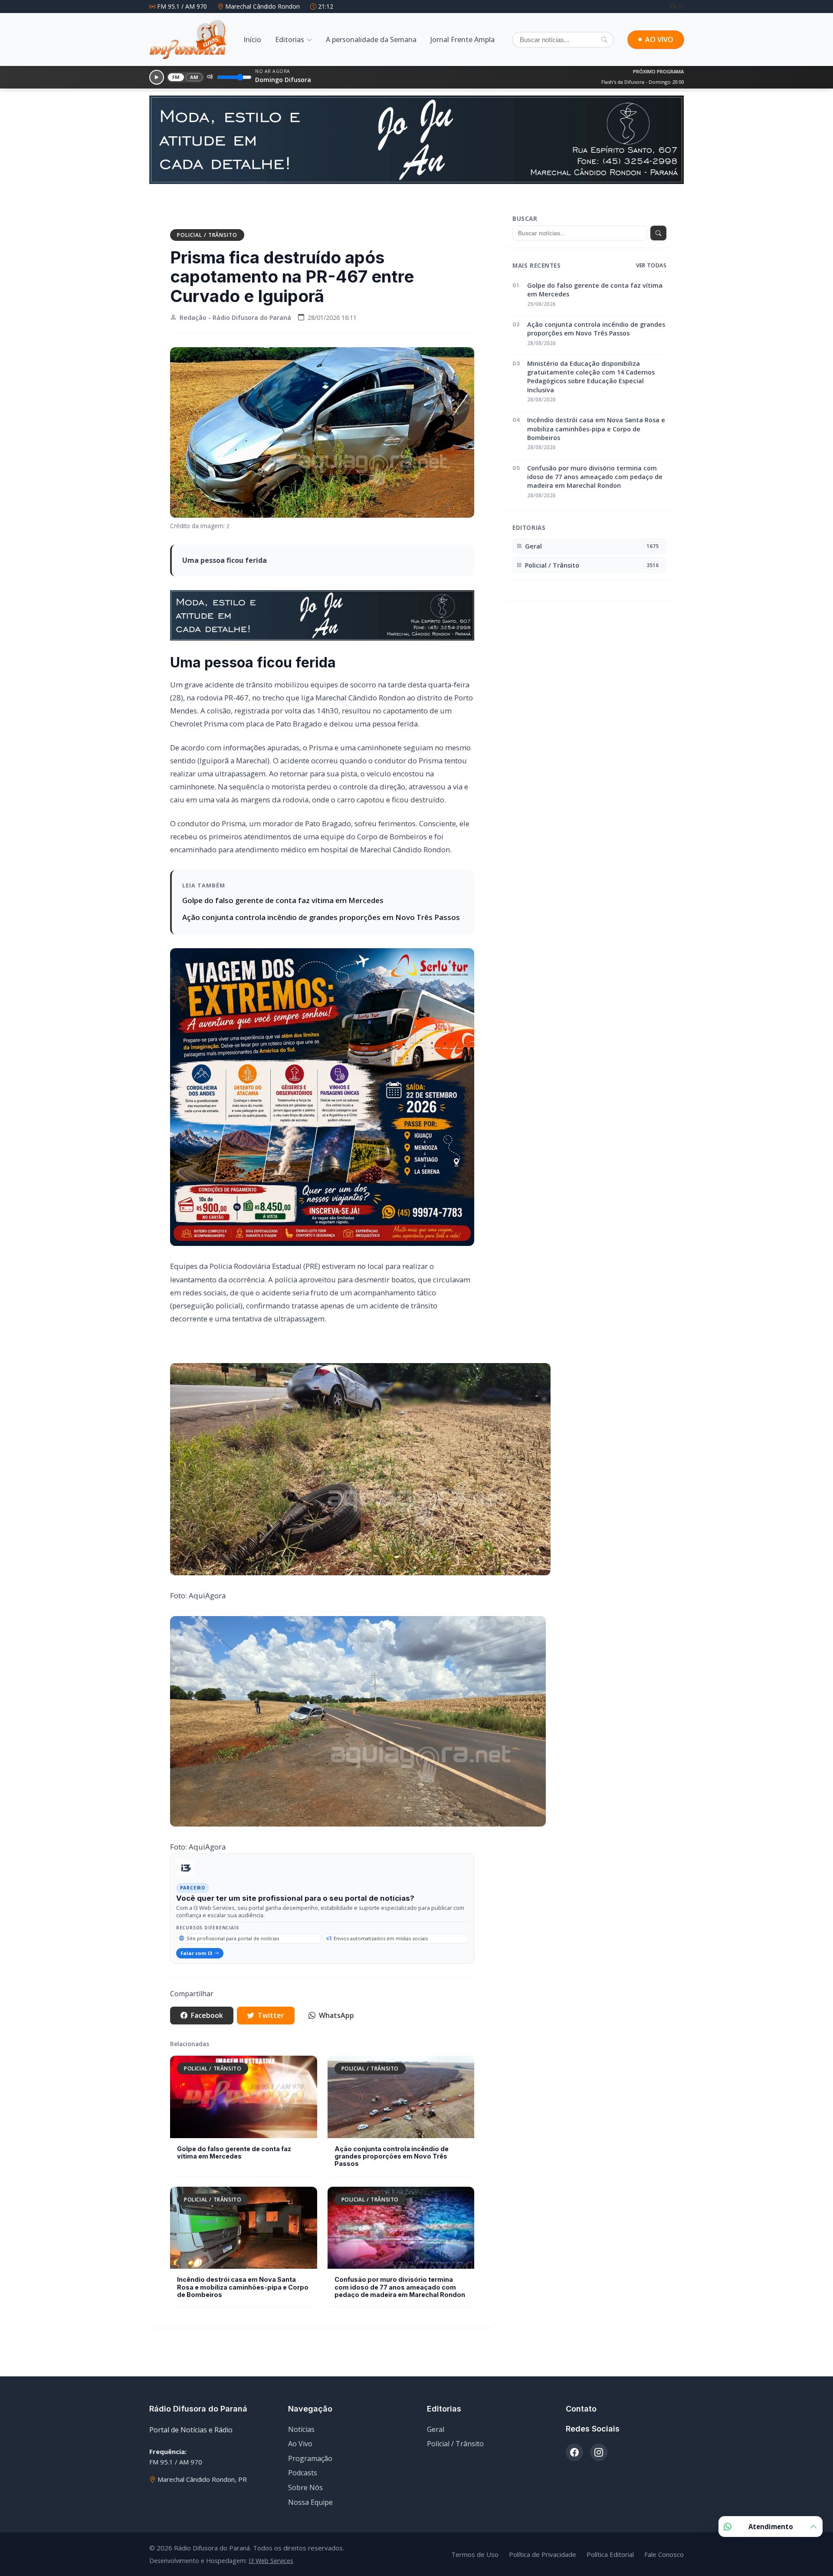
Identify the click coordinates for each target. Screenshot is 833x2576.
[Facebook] (674, 6)
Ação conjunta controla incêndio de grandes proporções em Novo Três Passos (321, 917)
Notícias (301, 2429)
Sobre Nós (305, 2487)
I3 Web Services (271, 2561)
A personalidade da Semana (371, 39)
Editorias (290, 39)
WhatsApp (336, 2015)
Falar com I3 (196, 1953)
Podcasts (303, 2473)
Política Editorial (610, 2554)
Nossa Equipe (310, 2502)
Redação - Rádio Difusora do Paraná (235, 317)
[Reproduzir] (157, 77)
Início (252, 39)
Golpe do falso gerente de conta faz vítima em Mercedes (283, 900)
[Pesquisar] (604, 39)
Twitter (271, 2015)
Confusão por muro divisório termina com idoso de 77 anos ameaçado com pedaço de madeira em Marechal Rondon (400, 2287)
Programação (310, 2458)
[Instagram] (681, 6)
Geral (436, 2429)
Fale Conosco (664, 2554)
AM (194, 77)
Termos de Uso (475, 2554)
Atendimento (771, 2527)
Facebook (207, 2015)
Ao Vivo (300, 2444)
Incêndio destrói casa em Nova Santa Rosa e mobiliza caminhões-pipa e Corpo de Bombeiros (243, 2287)
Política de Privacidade (543, 2554)
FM (176, 77)
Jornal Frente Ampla (462, 39)
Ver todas (651, 265)
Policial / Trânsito (207, 235)
